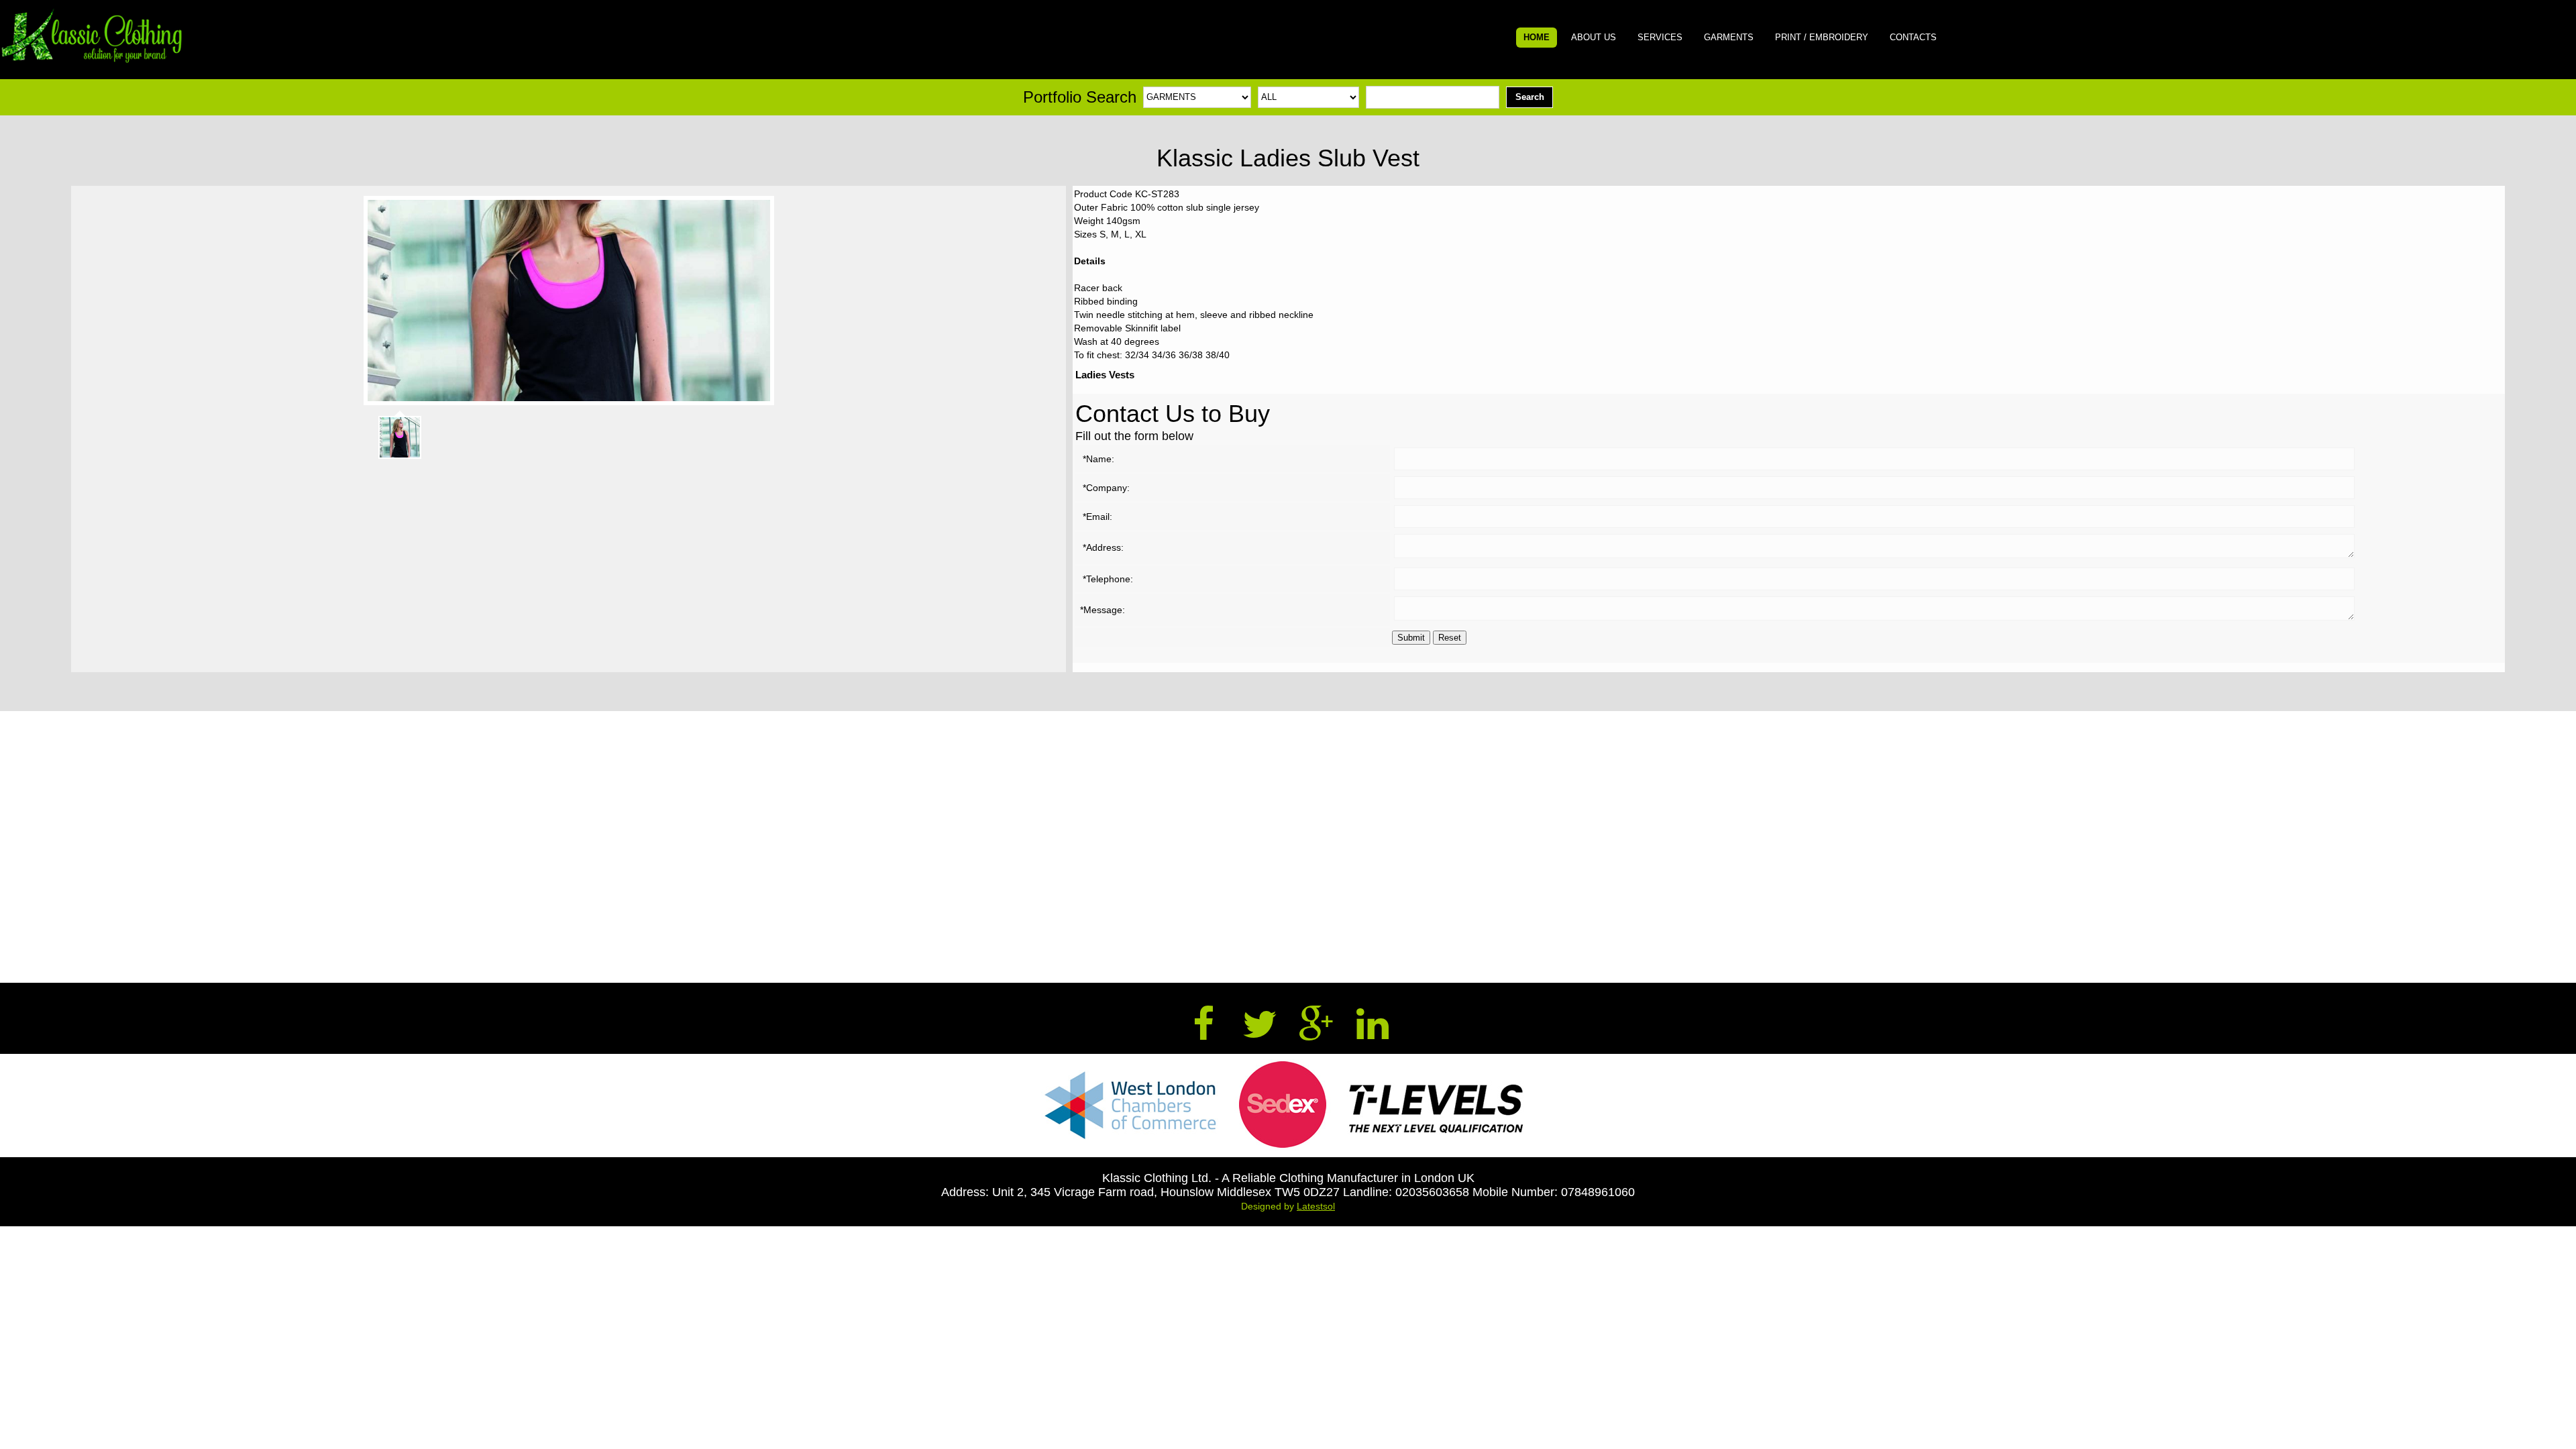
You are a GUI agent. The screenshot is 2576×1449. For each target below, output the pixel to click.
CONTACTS (1913, 37)
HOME (1537, 37)
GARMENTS (1729, 37)
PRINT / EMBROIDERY (1822, 37)
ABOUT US (1594, 37)
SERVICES (1660, 37)
